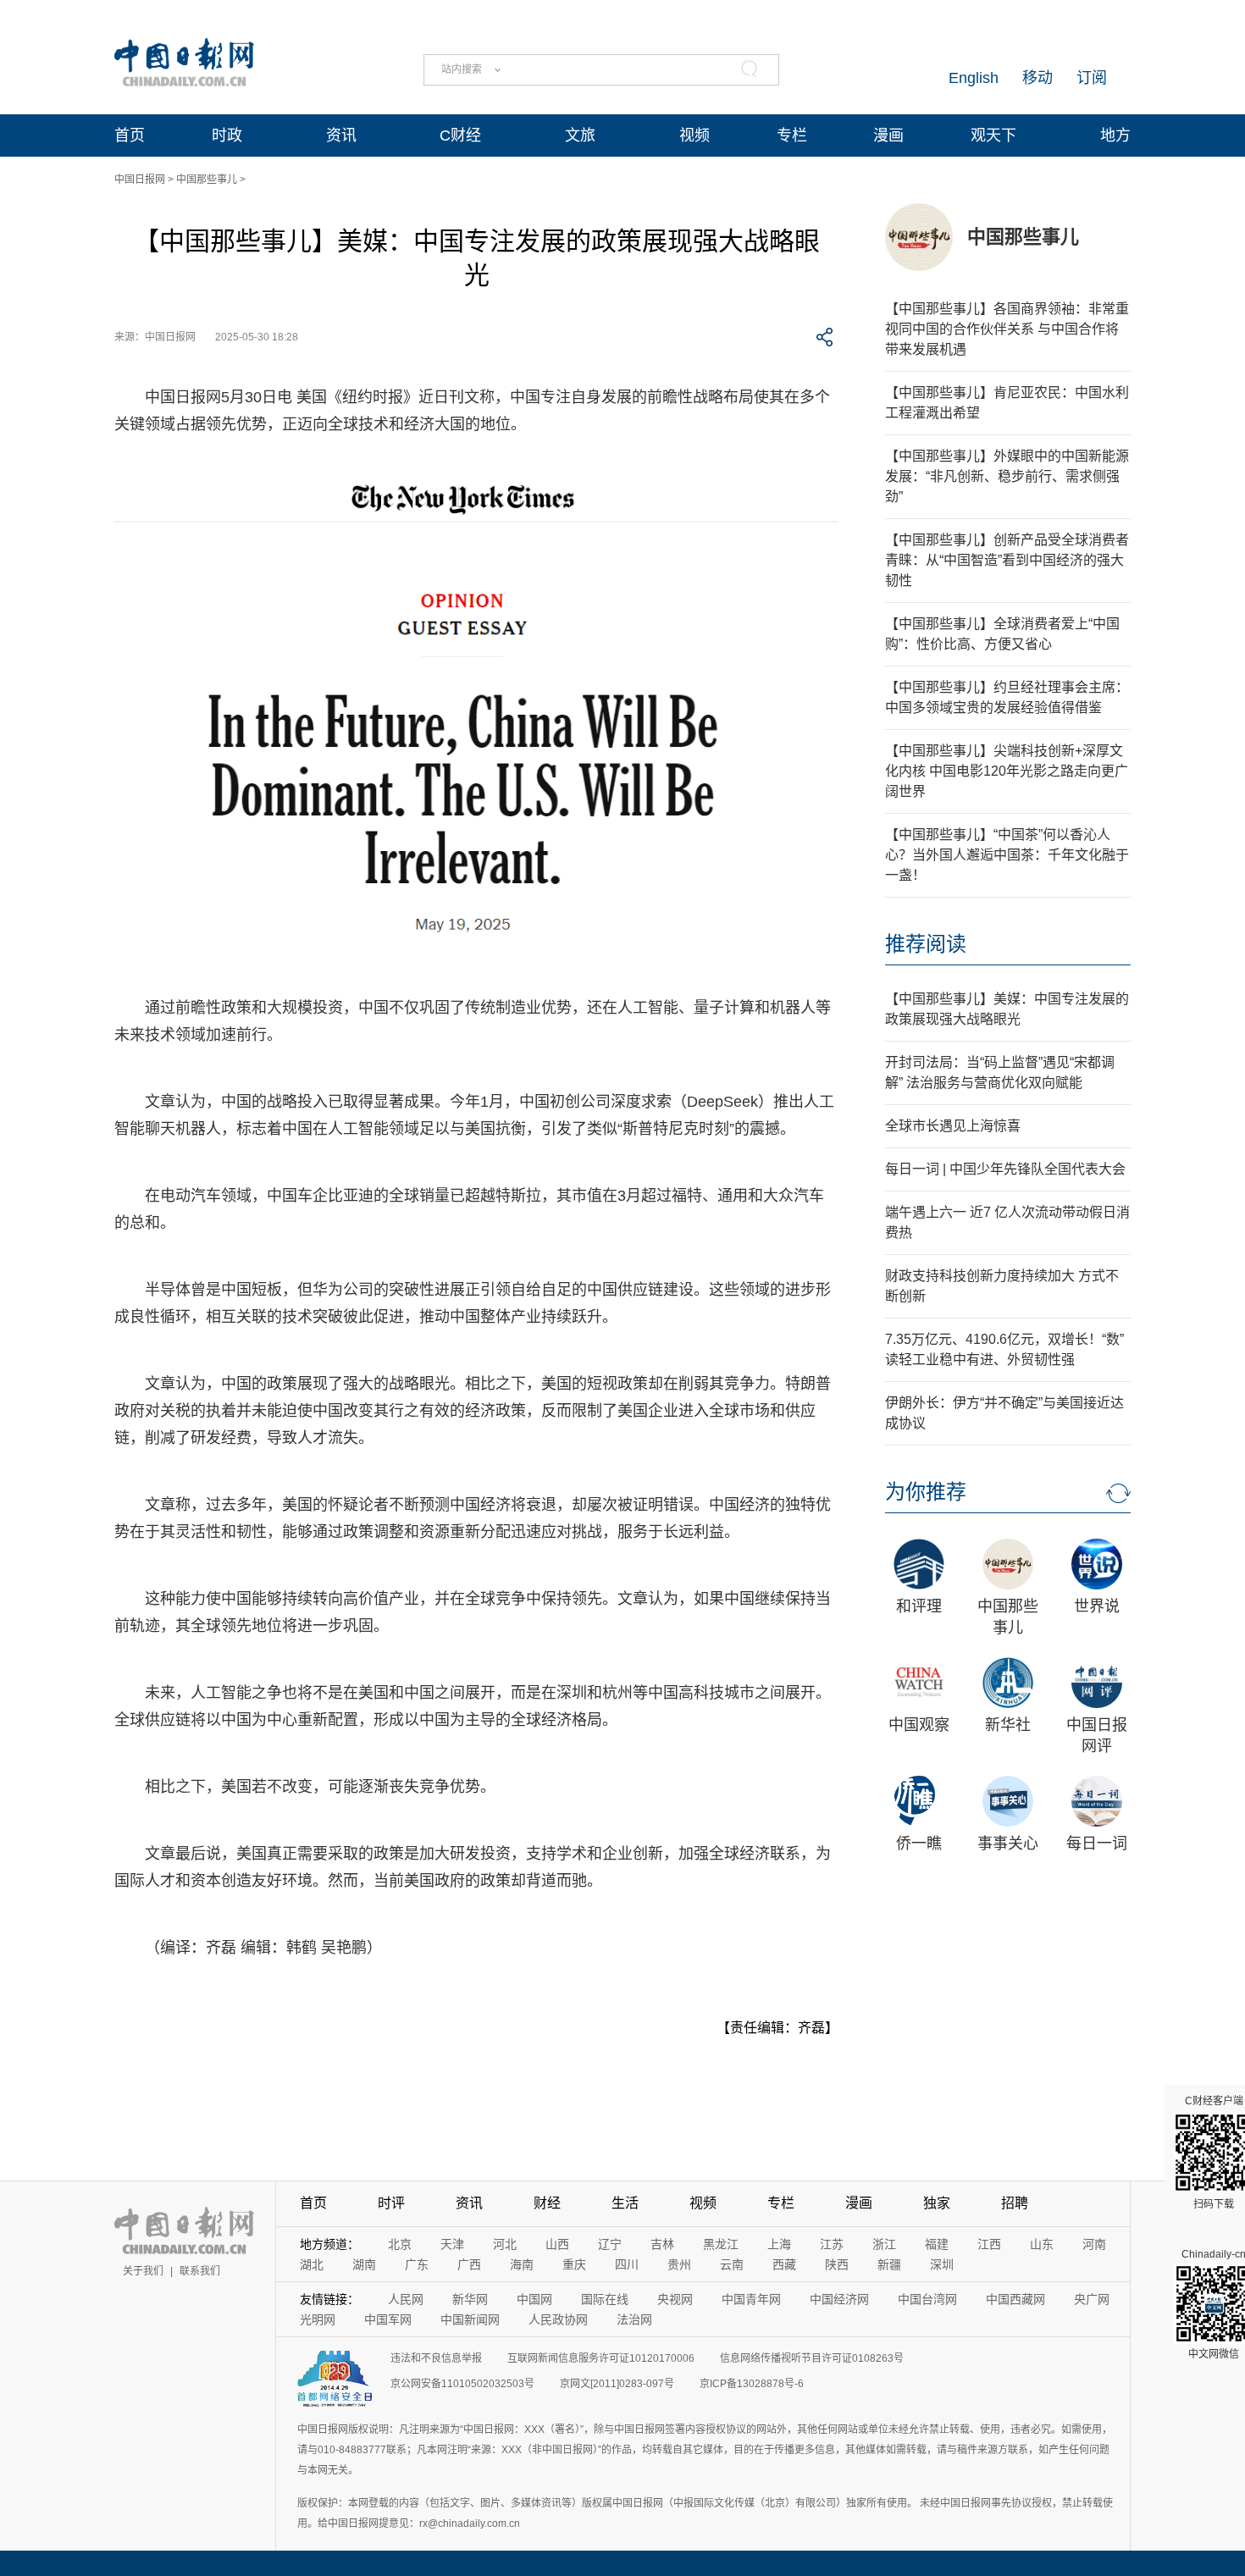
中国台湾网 (927, 2299)
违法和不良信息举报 (436, 2358)
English (974, 78)
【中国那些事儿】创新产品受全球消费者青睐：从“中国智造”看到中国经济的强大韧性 (1007, 560)
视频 (694, 135)
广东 (417, 2264)
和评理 (919, 1606)
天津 (452, 2244)
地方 (1115, 135)
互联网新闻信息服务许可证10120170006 (601, 2358)
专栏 (792, 135)
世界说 (1097, 1606)
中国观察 (919, 1725)
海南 (522, 2264)
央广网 (1092, 2299)
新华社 (1008, 1725)
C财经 (460, 135)
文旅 (580, 135)
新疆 (889, 2264)
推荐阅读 (926, 944)
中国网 (534, 2299)
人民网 (406, 2299)
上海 (779, 2244)
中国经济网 (839, 2299)
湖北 (312, 2264)
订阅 (1092, 78)
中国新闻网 (470, 2319)
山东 (1042, 2244)
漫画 (888, 135)
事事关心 (1008, 1844)
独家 (937, 2203)
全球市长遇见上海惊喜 (953, 1126)
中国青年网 (751, 2299)
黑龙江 (721, 2244)
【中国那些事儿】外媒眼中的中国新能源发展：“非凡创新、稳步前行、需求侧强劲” (1007, 476)
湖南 (364, 2264)
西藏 (784, 2264)
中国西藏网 (1015, 2299)
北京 (400, 2244)
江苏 (832, 2244)
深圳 (942, 2264)
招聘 (1015, 2203)
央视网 (675, 2299)
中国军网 (388, 2319)
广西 (469, 2264)
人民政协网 (558, 2319)
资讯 (341, 135)
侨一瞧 (919, 1844)
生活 (625, 2203)
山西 (557, 2244)
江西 (989, 2244)
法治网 (634, 2319)
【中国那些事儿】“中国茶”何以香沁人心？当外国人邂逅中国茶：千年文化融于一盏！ (1007, 855)
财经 (547, 2203)
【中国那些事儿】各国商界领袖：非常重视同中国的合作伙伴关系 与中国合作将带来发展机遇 (1007, 329)
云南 (732, 2264)
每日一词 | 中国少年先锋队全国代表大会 (1005, 1169)
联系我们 (200, 2271)
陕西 (837, 2264)
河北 (505, 2244)
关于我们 (143, 2271)
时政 (227, 135)
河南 (1094, 2244)
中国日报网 (140, 180)
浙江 (884, 2244)
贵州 (679, 2264)
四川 (627, 2264)
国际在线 (605, 2299)
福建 (937, 2244)
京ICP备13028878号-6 (752, 2384)
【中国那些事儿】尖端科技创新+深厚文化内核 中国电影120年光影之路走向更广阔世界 (1007, 771)
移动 (1037, 78)
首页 (130, 135)
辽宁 (610, 2244)
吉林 (662, 2244)
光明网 (318, 2319)
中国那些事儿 (207, 180)
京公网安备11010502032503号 (462, 2384)
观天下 (993, 135)
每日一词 (1097, 1844)
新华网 (470, 2299)
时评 (391, 2203)
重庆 (574, 2264)
